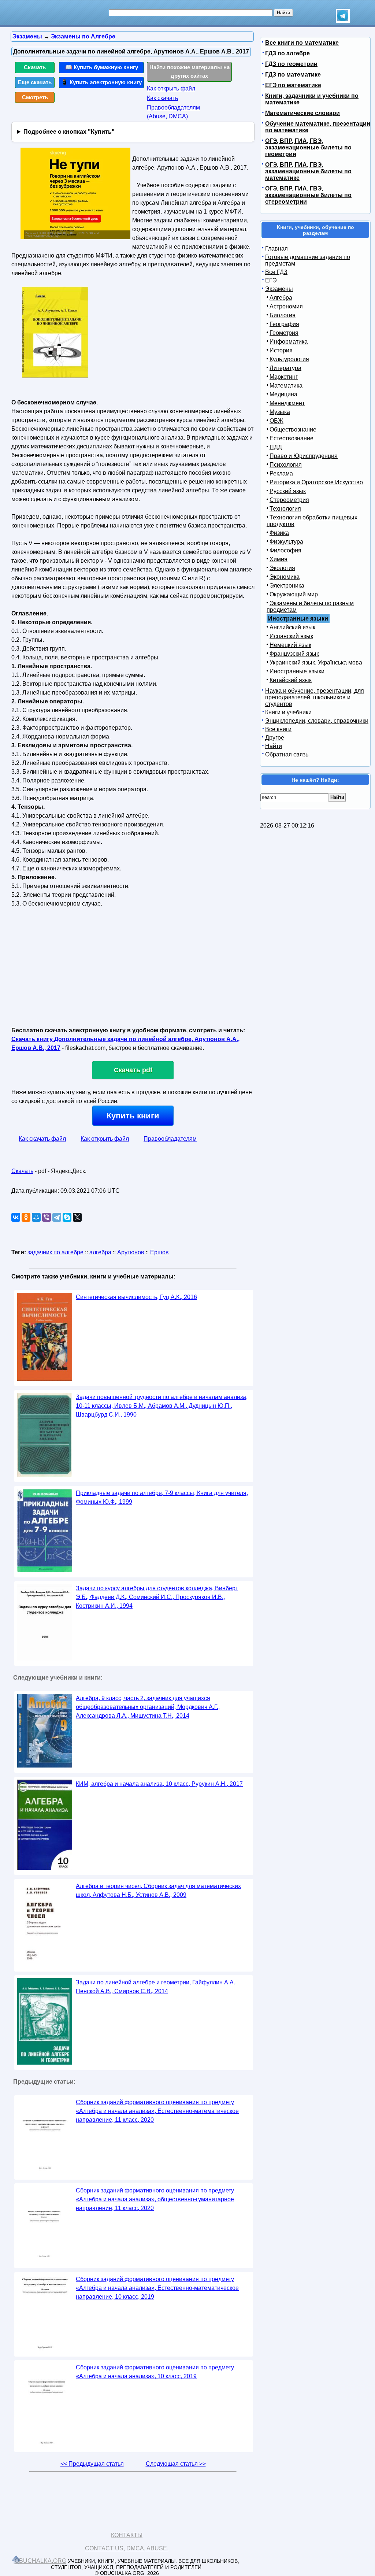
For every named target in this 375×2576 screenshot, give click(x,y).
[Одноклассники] (26, 1217)
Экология (282, 568)
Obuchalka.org (40, 2561)
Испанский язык (291, 636)
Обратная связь (287, 754)
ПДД (276, 447)
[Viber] (47, 1217)
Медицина (283, 394)
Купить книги (133, 1116)
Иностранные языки (297, 671)
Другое (275, 738)
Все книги (278, 729)
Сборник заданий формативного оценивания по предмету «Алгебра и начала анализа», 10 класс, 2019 (155, 2372)
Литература (285, 368)
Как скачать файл (42, 1139)
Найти (274, 746)
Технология (285, 509)
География (284, 324)
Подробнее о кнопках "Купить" (69, 132)
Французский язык (294, 654)
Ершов (159, 1252)
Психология (286, 465)
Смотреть (35, 97)
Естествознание (292, 438)
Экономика (285, 577)
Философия (285, 550)
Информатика (289, 342)
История (281, 350)
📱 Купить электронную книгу (101, 82)
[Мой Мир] (36, 1217)
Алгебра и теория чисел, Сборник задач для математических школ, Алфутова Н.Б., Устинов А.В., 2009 (158, 1890)
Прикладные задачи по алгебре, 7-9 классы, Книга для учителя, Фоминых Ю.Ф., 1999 (162, 1497)
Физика (279, 533)
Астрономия (286, 306)
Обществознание (293, 430)
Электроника (287, 586)
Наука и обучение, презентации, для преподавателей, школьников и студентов (315, 697)
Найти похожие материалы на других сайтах (190, 71)
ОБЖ (276, 421)
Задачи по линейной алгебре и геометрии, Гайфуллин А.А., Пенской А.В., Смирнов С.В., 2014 (156, 1987)
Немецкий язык (290, 645)
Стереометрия (289, 500)
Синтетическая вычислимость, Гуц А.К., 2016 (136, 1297)
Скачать (35, 67)
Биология (283, 315)
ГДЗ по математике (293, 75)
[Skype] (67, 1217)
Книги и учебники (288, 712)
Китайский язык (291, 680)
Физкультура (286, 542)
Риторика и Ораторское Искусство (316, 482)
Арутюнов (131, 1252)
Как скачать (162, 98)
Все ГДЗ (276, 272)
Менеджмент (287, 403)
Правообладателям (170, 1139)
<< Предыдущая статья (92, 2464)
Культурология (289, 359)
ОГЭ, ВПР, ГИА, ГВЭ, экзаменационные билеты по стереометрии (308, 195)
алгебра (100, 1252)
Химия (279, 559)
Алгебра (281, 298)
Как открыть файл (171, 88)
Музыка (280, 412)
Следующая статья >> (176, 2464)
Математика (286, 386)
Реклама (281, 473)
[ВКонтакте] (16, 1217)
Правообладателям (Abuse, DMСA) (173, 112)
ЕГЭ (271, 280)
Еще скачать (35, 82)
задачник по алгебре (55, 1252)
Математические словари (302, 113)
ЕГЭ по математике (293, 85)
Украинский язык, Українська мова (316, 662)
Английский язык (292, 627)
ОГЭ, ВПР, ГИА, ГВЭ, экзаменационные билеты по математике (308, 171)
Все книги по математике (302, 43)
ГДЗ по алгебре (287, 53)
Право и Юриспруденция (304, 456)
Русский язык (288, 491)
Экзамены (279, 289)
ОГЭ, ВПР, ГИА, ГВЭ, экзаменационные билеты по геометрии (308, 147)
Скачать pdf (133, 1070)
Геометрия (284, 333)
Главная (276, 249)
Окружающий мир (294, 594)
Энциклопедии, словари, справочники (317, 721)
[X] (77, 1217)
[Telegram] (57, 1217)
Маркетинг (284, 377)
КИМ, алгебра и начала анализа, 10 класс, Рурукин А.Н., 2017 (159, 1784)
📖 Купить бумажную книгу (102, 67)
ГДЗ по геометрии (291, 64)
